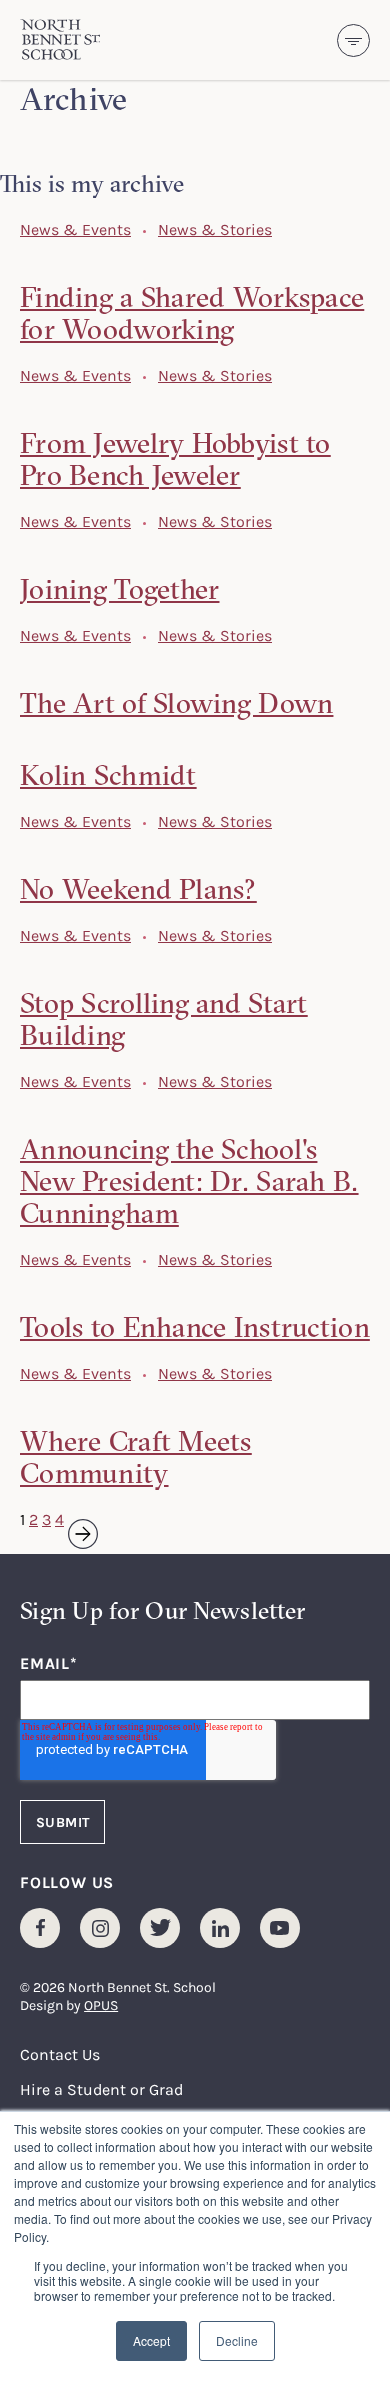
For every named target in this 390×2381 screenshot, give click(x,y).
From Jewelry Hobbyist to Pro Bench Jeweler (175, 459)
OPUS (101, 2004)
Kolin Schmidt (108, 775)
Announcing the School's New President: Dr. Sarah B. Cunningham (189, 1181)
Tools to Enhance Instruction (195, 1327)
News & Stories (215, 229)
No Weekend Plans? (138, 889)
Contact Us (60, 2054)
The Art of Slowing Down (176, 703)
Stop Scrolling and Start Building (164, 1019)
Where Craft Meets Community (136, 1457)
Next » (70, 1519)
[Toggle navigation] (353, 40)
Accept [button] (151, 2340)
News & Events (75, 229)
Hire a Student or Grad (101, 2089)
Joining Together (119, 589)
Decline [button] (237, 2340)
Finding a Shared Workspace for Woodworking (192, 313)
